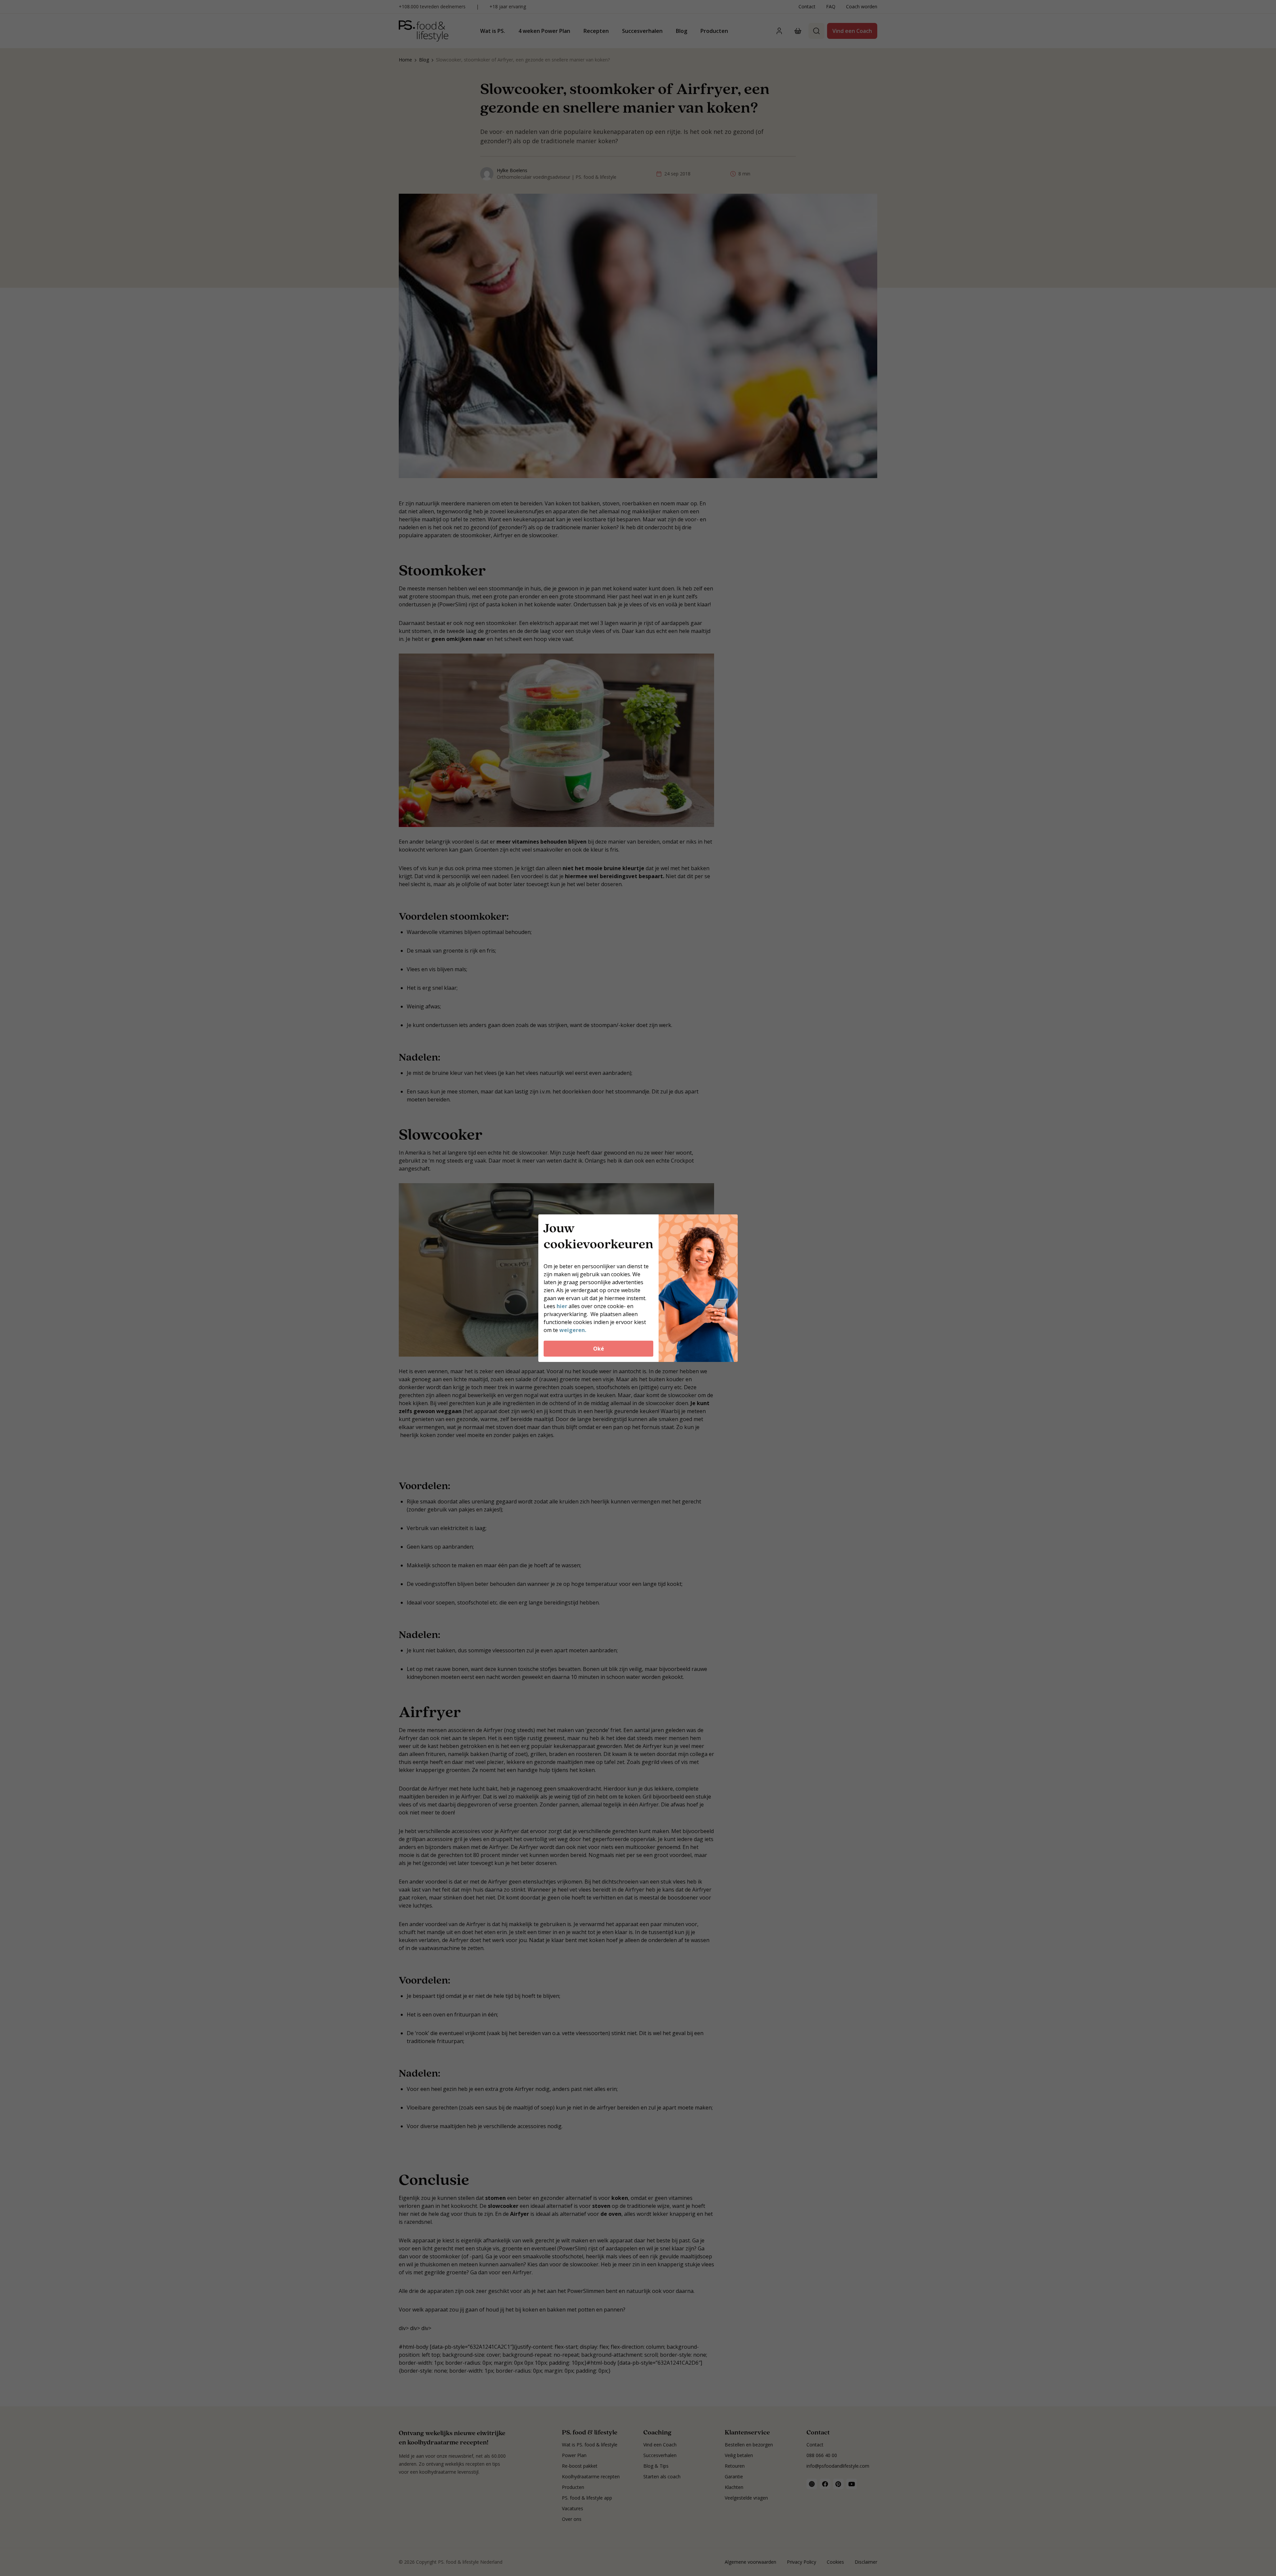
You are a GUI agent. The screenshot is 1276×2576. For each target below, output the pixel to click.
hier (563, 1306)
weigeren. (573, 1330)
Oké (599, 1349)
